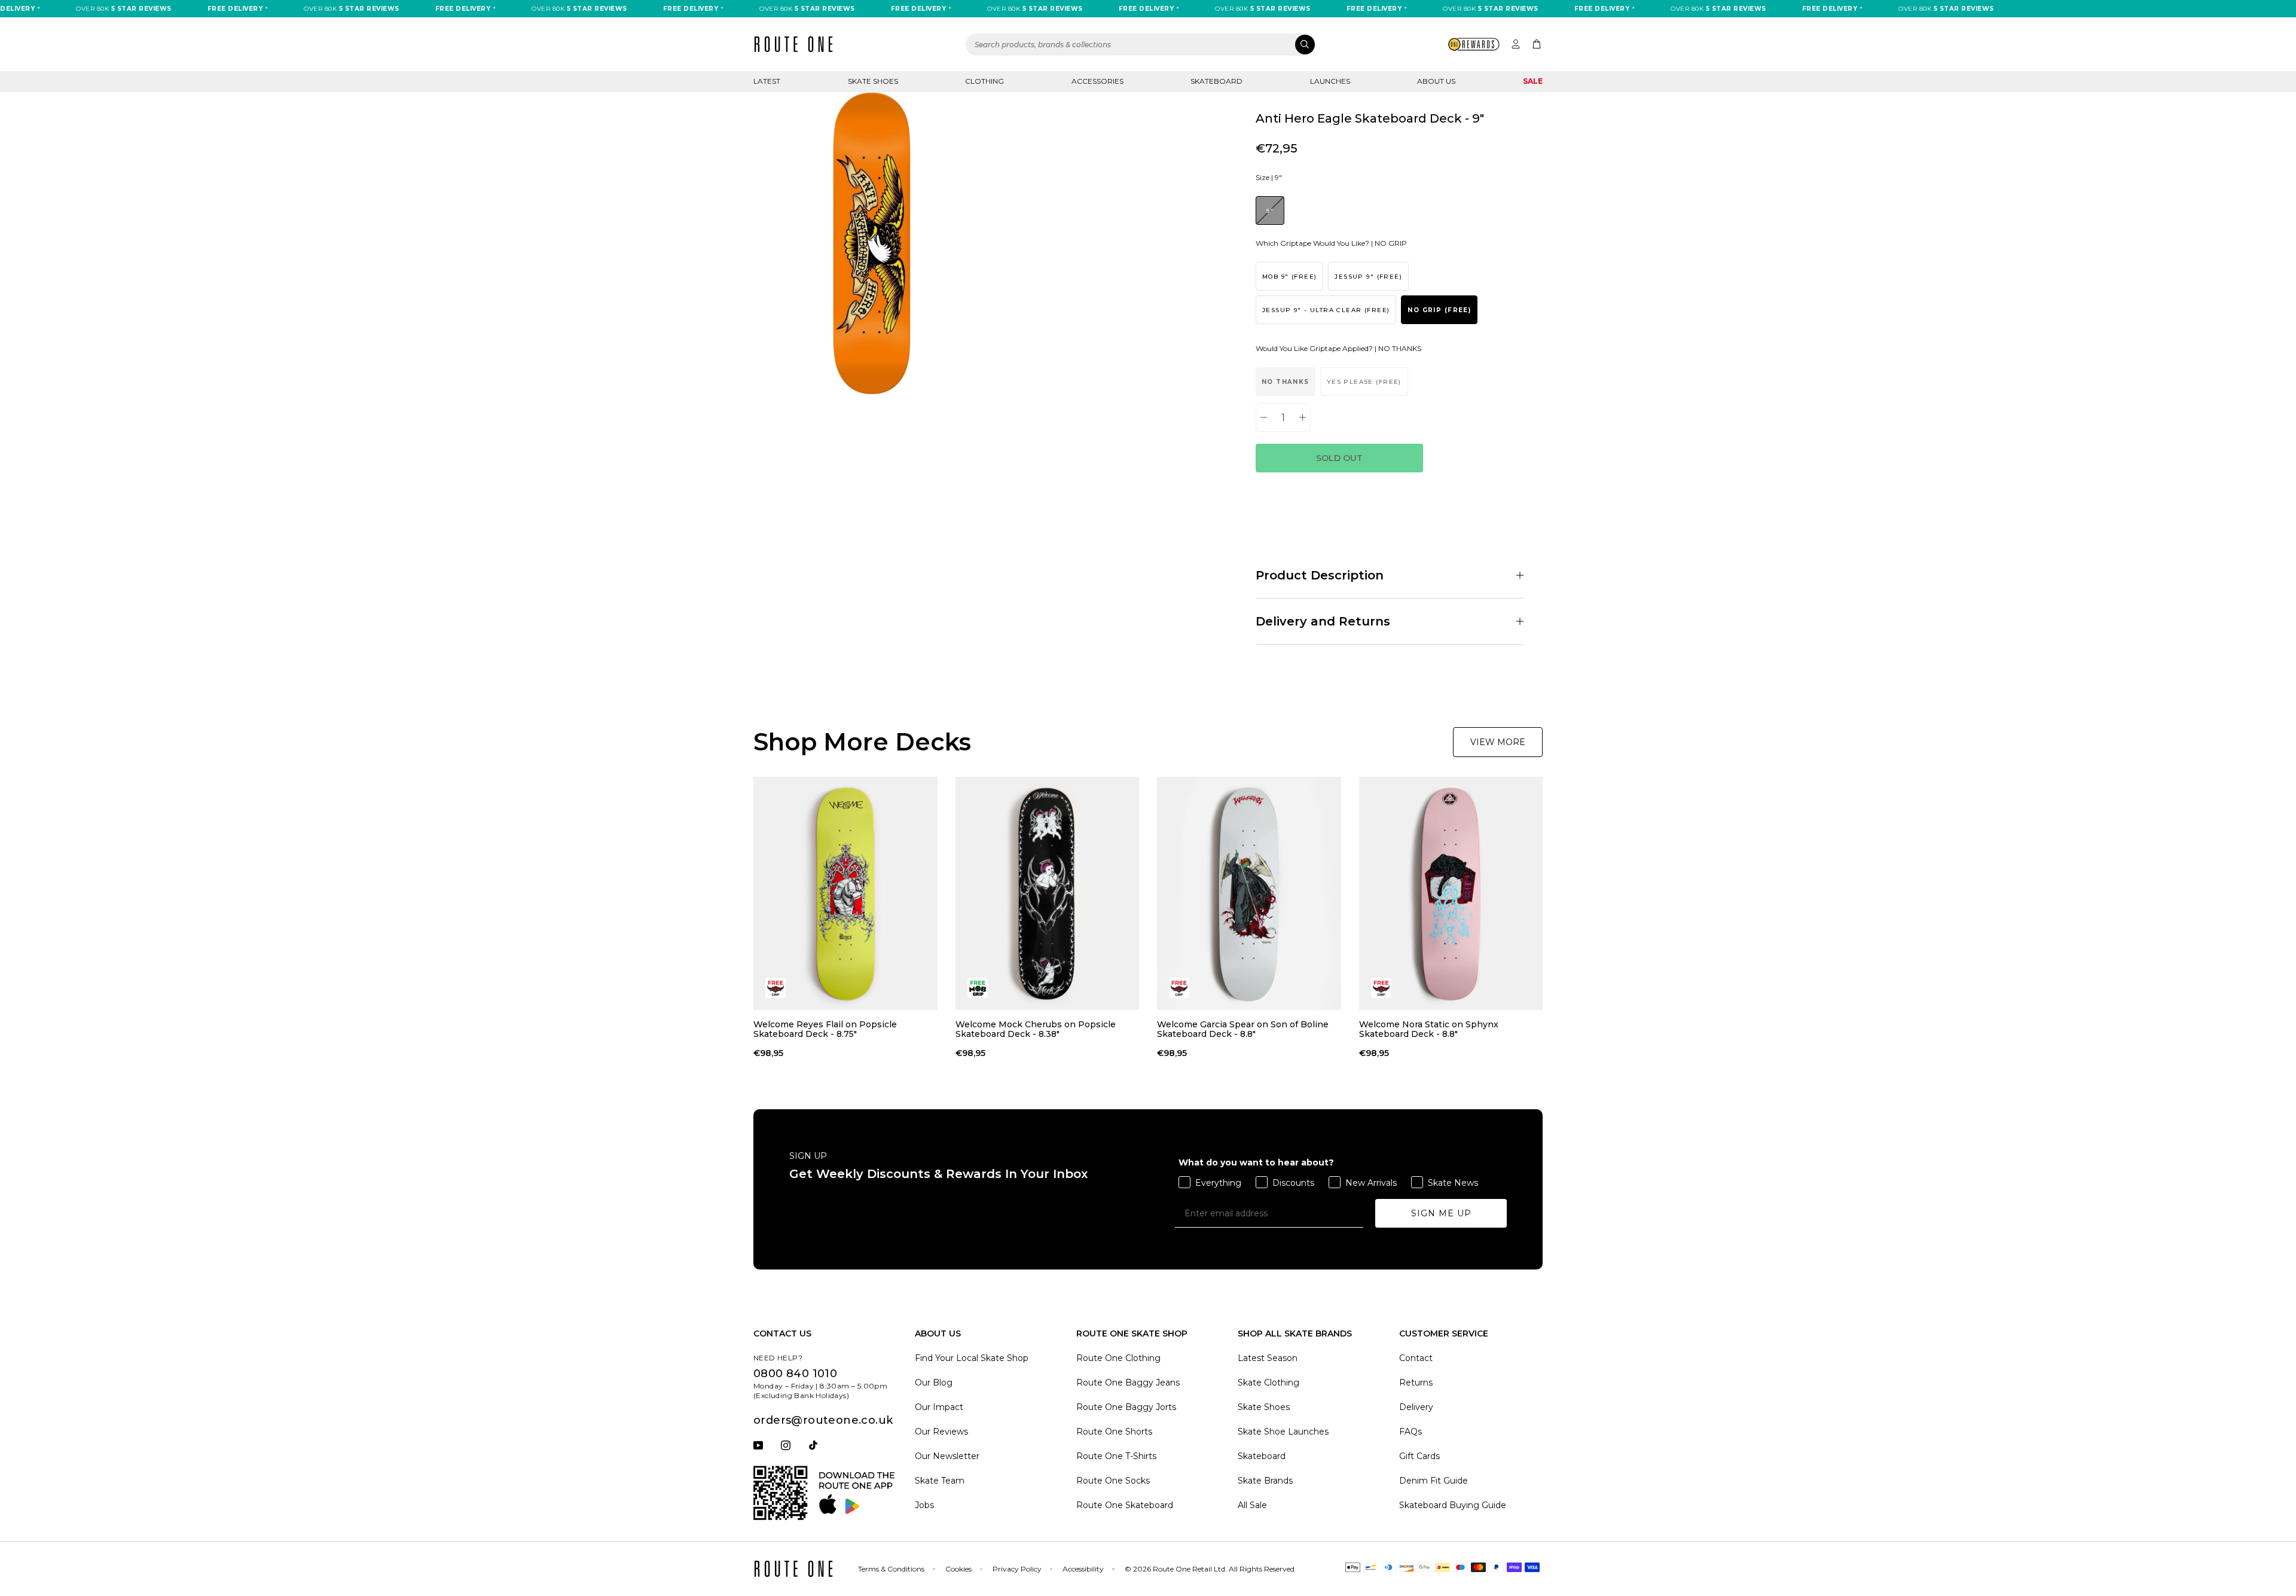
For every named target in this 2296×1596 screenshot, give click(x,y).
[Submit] (1305, 45)
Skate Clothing (1268, 1383)
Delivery (1416, 1407)
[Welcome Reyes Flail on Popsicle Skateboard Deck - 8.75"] (845, 893)
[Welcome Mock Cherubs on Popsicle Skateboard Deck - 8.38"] (1048, 893)
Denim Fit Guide (1434, 1481)
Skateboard (1216, 81)
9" (1270, 211)
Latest (767, 81)
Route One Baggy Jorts (1126, 1407)
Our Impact (939, 1407)
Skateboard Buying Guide (1453, 1505)
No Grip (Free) (1439, 310)
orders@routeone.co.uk (823, 1420)
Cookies (958, 1569)
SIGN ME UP (1441, 1213)
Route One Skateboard (1125, 1505)
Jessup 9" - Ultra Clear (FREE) (1326, 310)
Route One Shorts (1114, 1432)
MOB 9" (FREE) (1289, 277)
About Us (1436, 81)
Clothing (984, 81)
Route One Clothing (1118, 1358)
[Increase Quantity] (1303, 417)
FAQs (1410, 1432)
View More (1498, 742)
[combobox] (1141, 45)
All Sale (1252, 1505)
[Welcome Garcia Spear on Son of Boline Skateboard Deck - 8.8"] (1249, 893)
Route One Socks (1113, 1481)
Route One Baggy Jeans (1128, 1383)
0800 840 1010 (795, 1374)
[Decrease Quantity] (1264, 417)
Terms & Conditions (891, 1569)
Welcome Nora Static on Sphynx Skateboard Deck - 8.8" (1429, 1029)
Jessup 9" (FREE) (1368, 277)
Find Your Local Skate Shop (972, 1358)
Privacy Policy (1017, 1569)
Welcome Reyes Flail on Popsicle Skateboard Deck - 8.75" (825, 1029)
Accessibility (1083, 1569)
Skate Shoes (873, 81)
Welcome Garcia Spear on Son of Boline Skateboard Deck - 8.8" (1243, 1029)
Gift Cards (1419, 1456)
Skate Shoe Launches (1283, 1432)
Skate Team (940, 1481)
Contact (1416, 1358)
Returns (1416, 1383)
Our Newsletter (947, 1456)
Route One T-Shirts (1116, 1456)
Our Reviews (941, 1432)
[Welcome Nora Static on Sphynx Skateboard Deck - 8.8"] (1451, 893)
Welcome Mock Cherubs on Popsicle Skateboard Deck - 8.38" (1036, 1029)
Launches (1330, 81)
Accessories (1097, 81)
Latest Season (1268, 1358)
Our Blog (934, 1383)
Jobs (924, 1505)
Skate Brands (1265, 1481)
